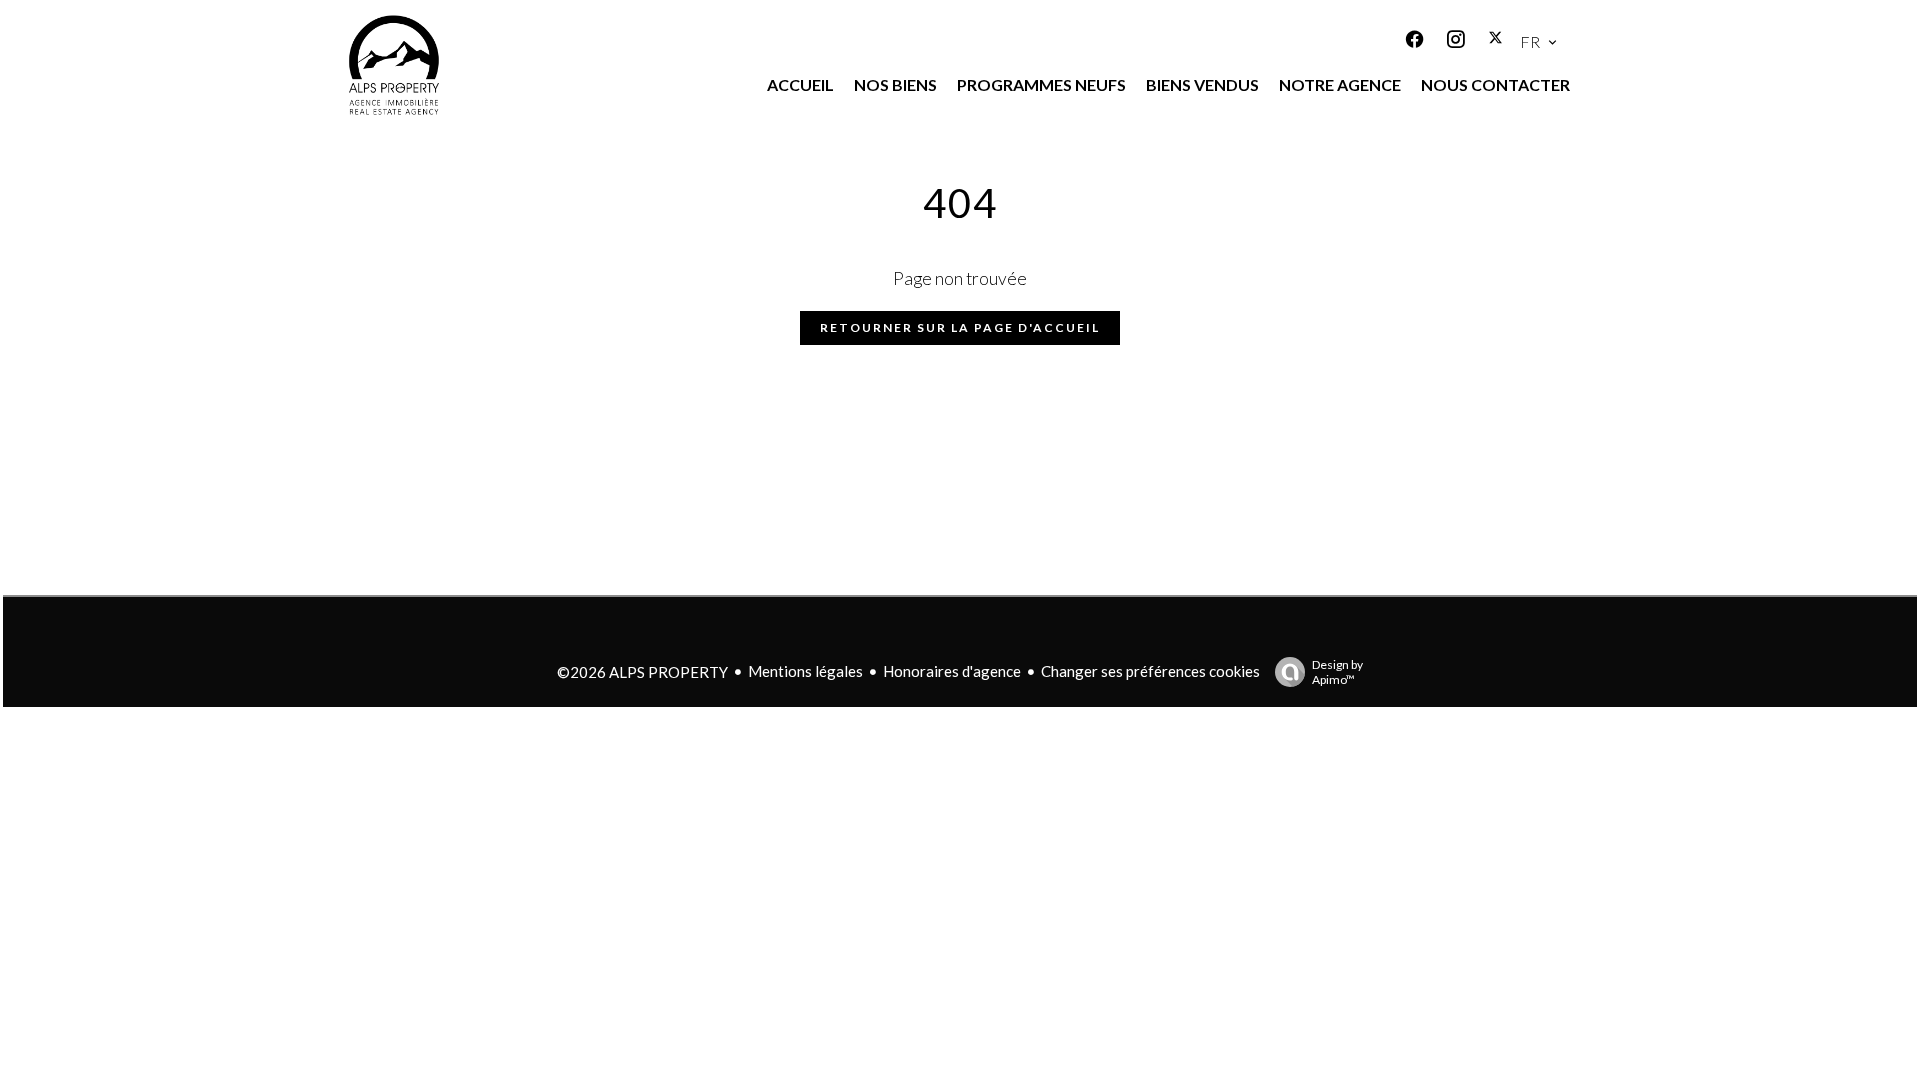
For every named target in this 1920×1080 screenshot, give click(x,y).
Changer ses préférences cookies (1150, 671)
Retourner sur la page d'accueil (960, 327)
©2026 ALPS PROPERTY (642, 672)
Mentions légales (805, 671)
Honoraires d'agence (952, 671)
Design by (1337, 672)
